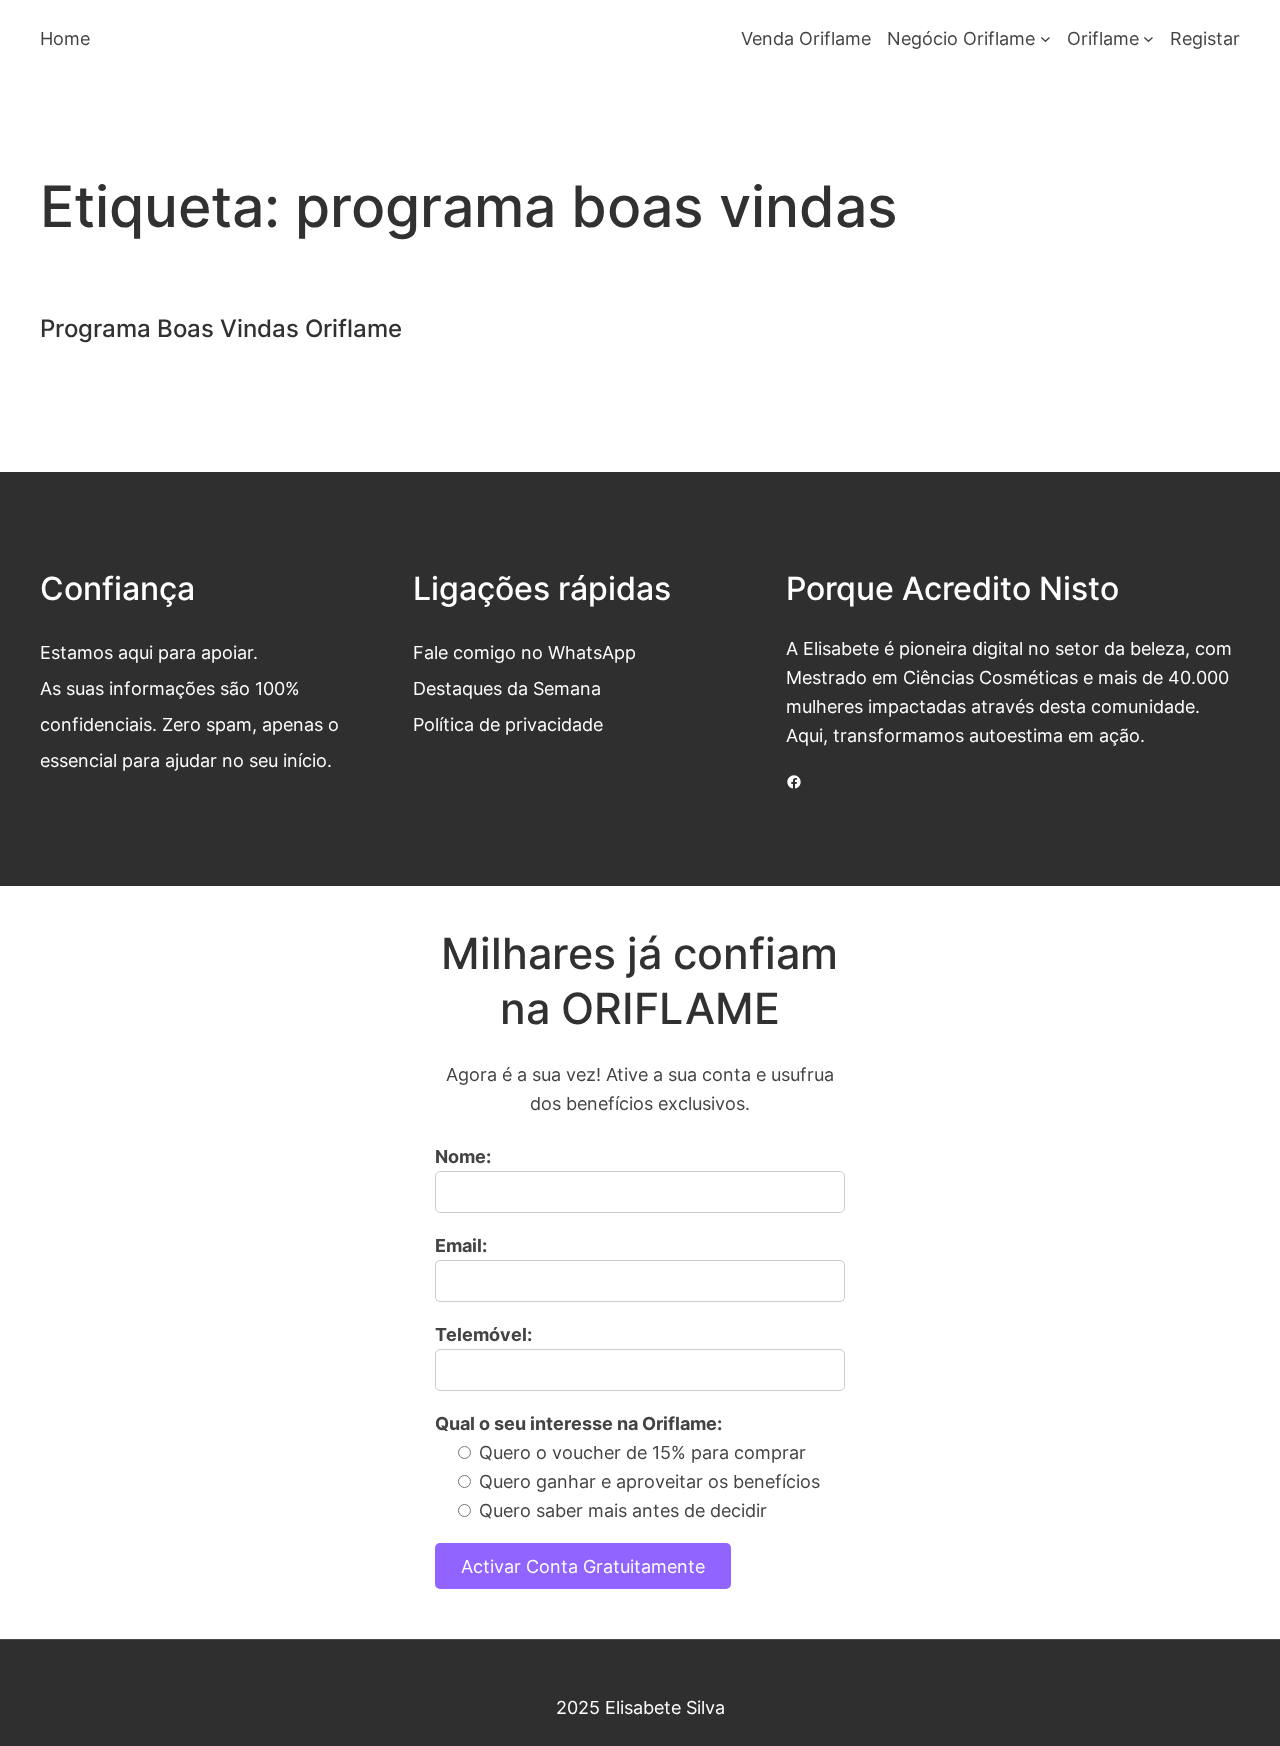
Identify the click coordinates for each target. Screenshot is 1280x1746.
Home (65, 38)
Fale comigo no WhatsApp (524, 652)
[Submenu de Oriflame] (1148, 38)
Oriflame (1103, 38)
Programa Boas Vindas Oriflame (221, 328)
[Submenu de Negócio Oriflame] (1045, 38)
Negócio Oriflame (961, 38)
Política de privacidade (508, 724)
